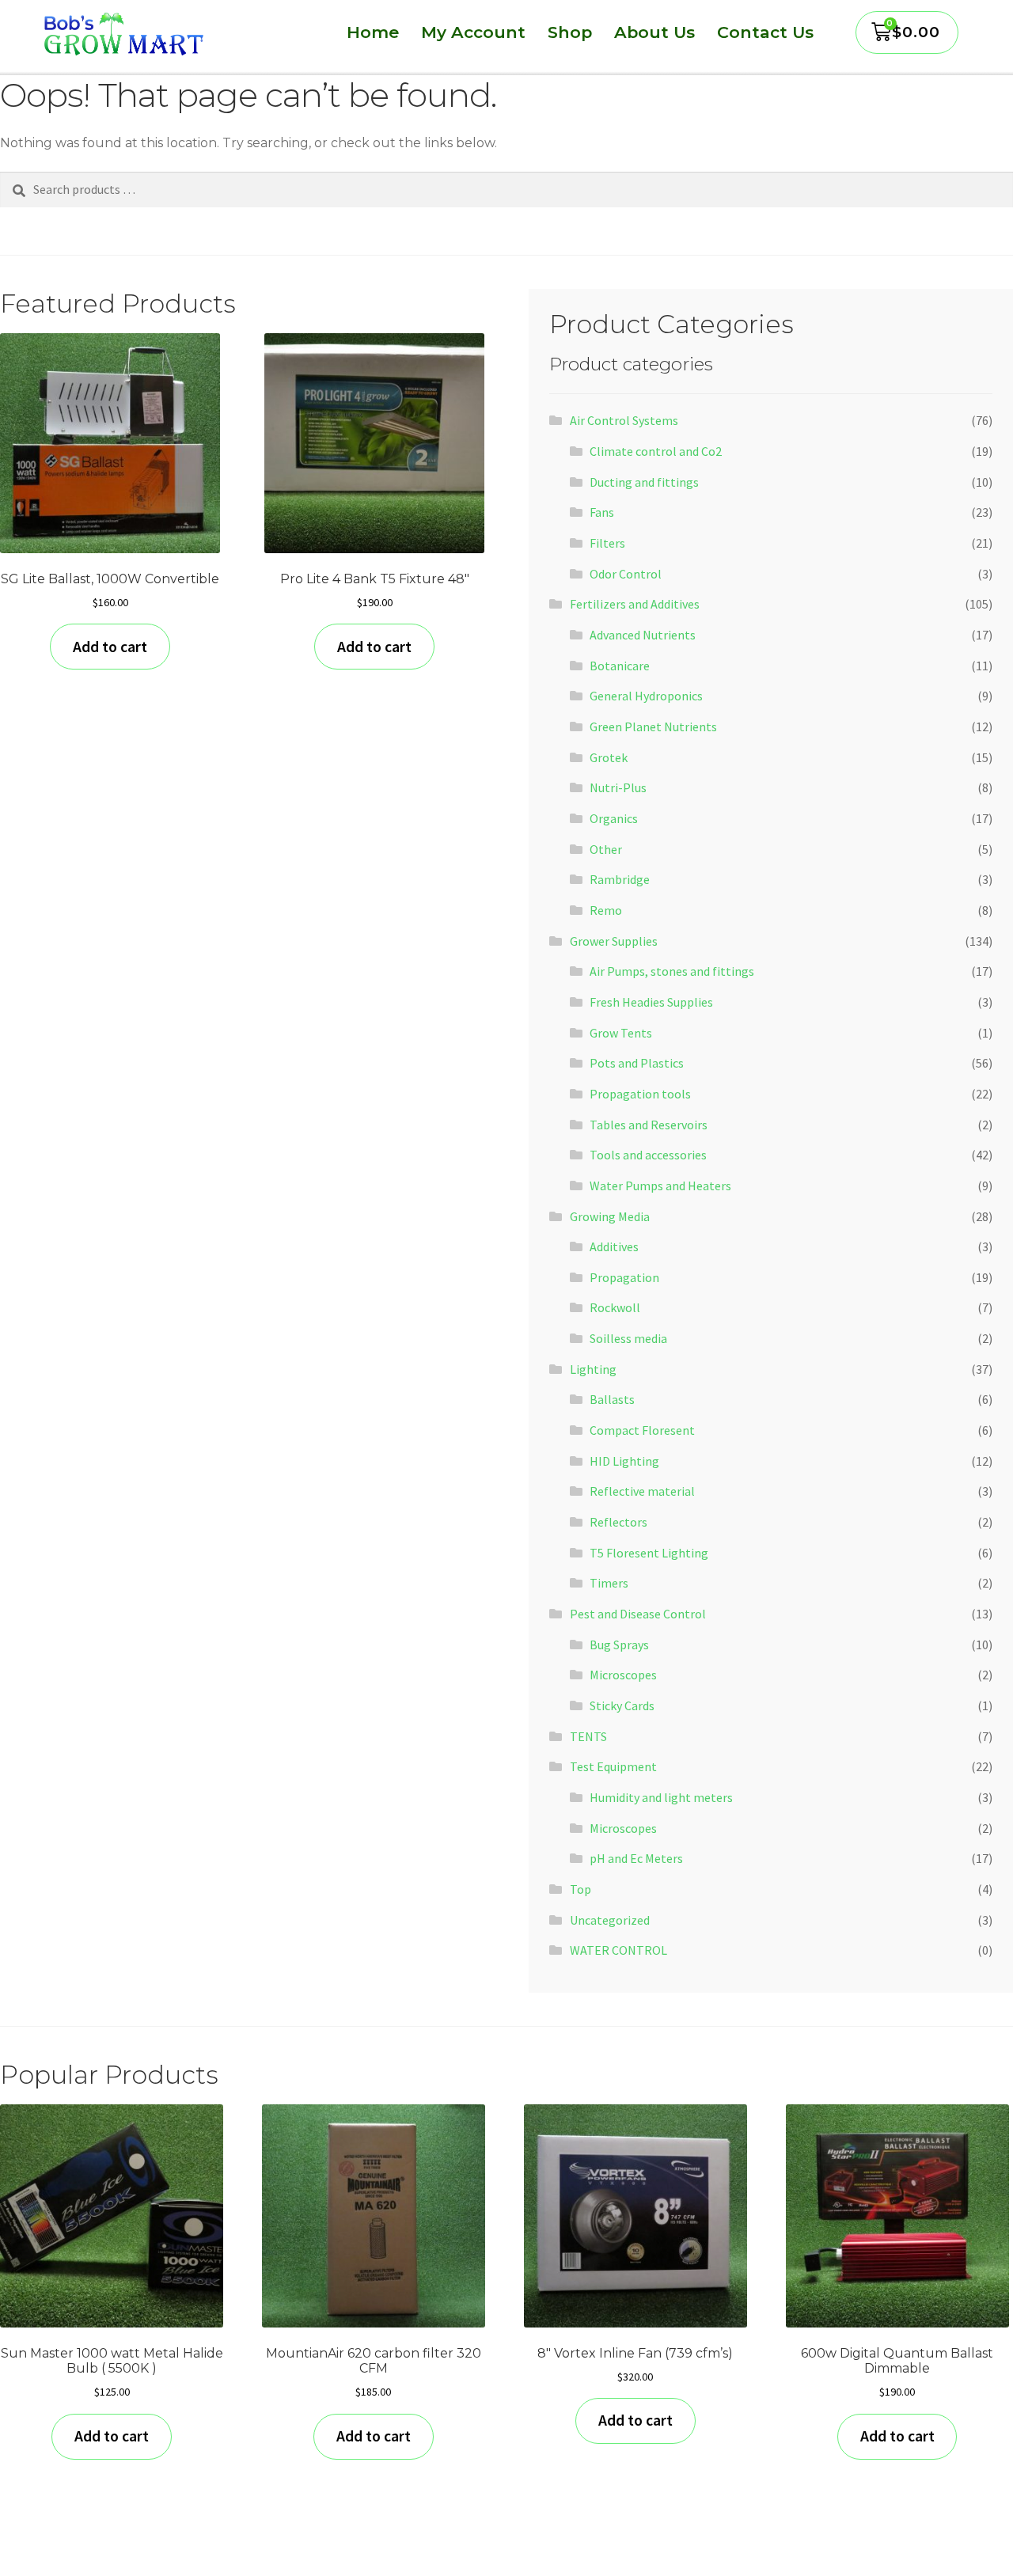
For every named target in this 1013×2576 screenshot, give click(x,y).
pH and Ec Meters (636, 1858)
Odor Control (626, 574)
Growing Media (610, 1216)
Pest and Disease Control (638, 1614)
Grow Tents (621, 1033)
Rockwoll (615, 1307)
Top (580, 1889)
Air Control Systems (624, 420)
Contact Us (765, 32)
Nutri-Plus (618, 787)
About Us (654, 32)
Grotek (609, 757)
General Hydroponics (646, 696)
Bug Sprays (619, 1645)
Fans (602, 512)
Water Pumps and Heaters (660, 1186)
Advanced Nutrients (643, 635)
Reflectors (618, 1522)
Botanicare (620, 666)
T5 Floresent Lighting (649, 1553)
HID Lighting (624, 1461)
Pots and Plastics (637, 1063)
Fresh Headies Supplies (651, 1002)
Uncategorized (610, 1920)
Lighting (593, 1369)
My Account (473, 32)
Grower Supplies (614, 941)
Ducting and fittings (644, 482)
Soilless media (628, 1338)
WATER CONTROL (618, 1950)
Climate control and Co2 (656, 451)
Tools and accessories (648, 1155)
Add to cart (110, 647)
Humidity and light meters (661, 1797)
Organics (614, 818)
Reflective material (642, 1491)
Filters (607, 543)
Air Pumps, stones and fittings (672, 971)
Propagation (624, 1277)
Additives (614, 1246)
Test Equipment (613, 1766)
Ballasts (612, 1399)
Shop (570, 32)
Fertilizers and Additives (635, 604)
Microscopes (623, 1675)
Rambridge (620, 879)
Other (606, 849)
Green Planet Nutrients (653, 727)
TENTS (588, 1736)
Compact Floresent (642, 1430)
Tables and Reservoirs (649, 1125)
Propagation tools (640, 1094)
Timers (609, 1583)
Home (373, 32)
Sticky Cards (622, 1705)
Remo (606, 910)
